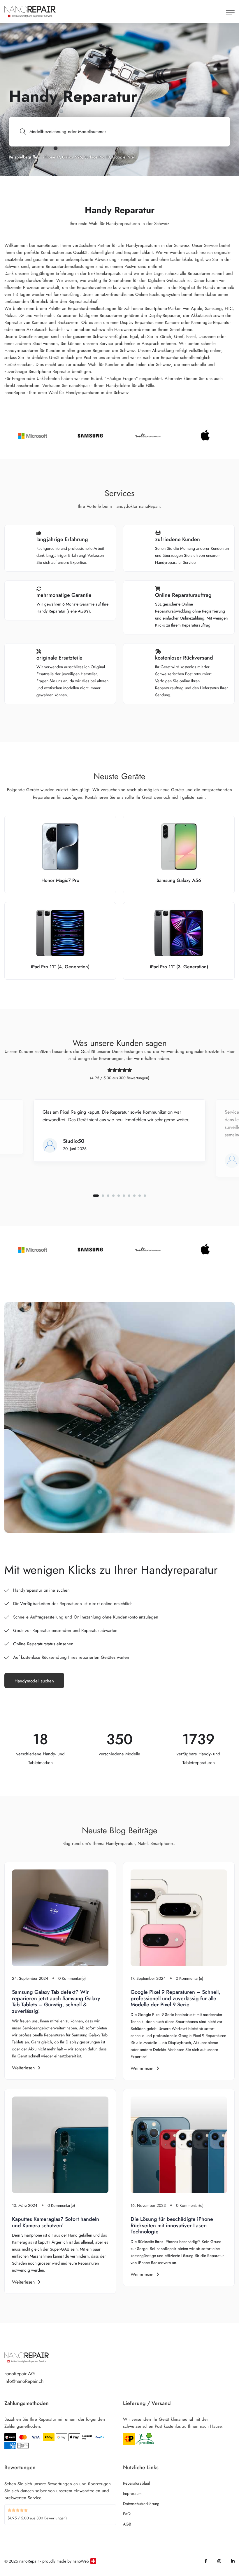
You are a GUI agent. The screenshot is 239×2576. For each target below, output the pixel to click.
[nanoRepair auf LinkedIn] (233, 2561)
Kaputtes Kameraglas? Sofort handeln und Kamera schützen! (56, 2222)
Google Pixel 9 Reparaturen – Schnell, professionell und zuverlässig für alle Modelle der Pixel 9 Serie (175, 1998)
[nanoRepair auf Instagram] (219, 2561)
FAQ (127, 2514)
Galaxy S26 (72, 157)
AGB (127, 2524)
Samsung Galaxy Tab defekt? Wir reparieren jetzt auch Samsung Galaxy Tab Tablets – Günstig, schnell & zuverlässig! (56, 2002)
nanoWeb (81, 2561)
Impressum (132, 2493)
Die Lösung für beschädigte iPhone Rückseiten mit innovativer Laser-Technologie (172, 2225)
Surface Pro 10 (97, 157)
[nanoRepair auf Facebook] (206, 2561)
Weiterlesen (23, 2068)
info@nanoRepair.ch (24, 2381)
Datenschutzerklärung (141, 2504)
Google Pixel (123, 157)
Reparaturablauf (137, 2483)
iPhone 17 (51, 157)
